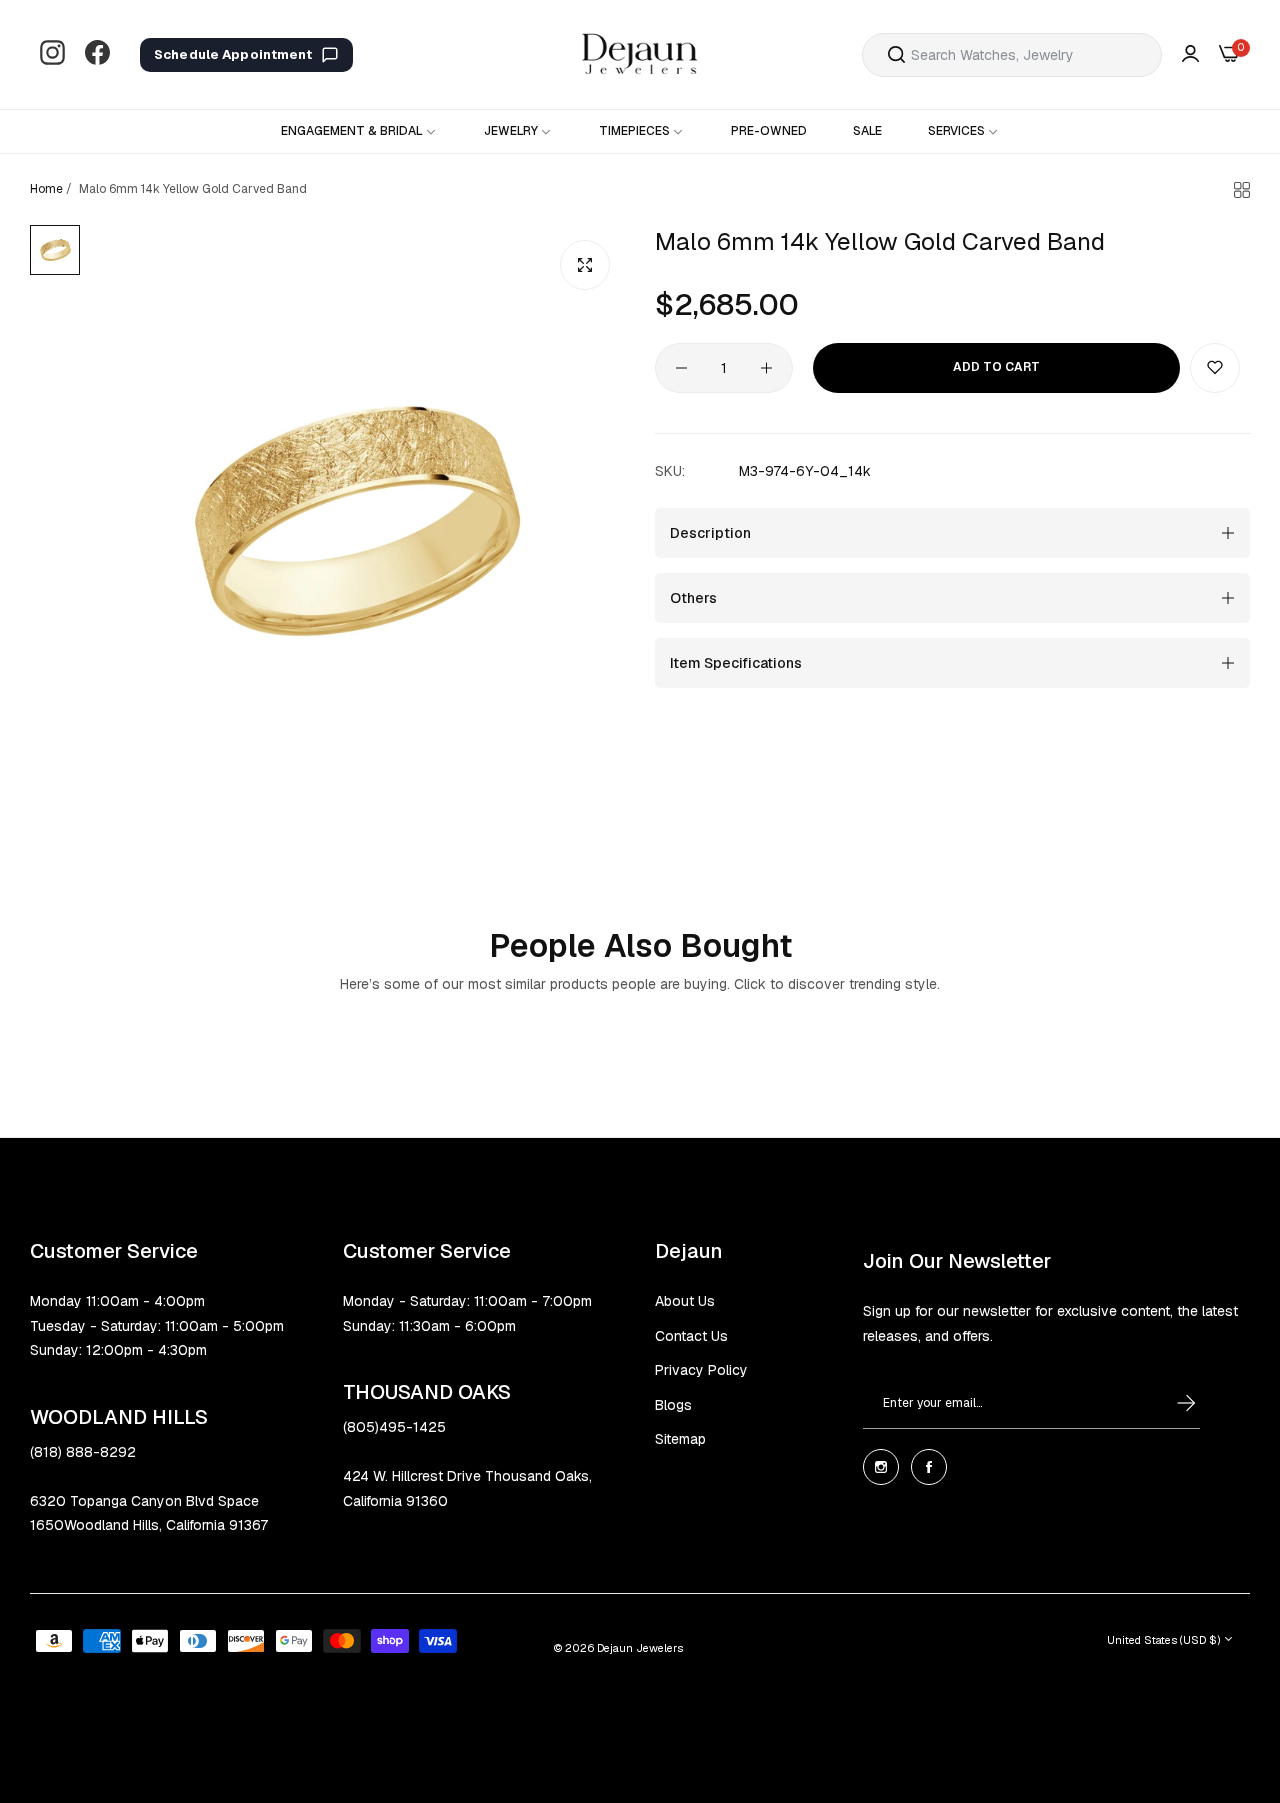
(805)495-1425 (394, 1427)
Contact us (691, 1336)
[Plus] (766, 368)
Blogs (673, 1405)
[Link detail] (52, 54)
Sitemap (680, 1439)
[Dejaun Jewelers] (640, 54)
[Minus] (681, 368)
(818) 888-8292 (83, 1452)
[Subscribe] (1167, 1403)
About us (685, 1301)
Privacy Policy (701, 1370)
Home (46, 189)
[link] (359, 131)
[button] (1215, 368)
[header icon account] (1190, 54)
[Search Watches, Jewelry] (896, 55)
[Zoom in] (585, 265)
